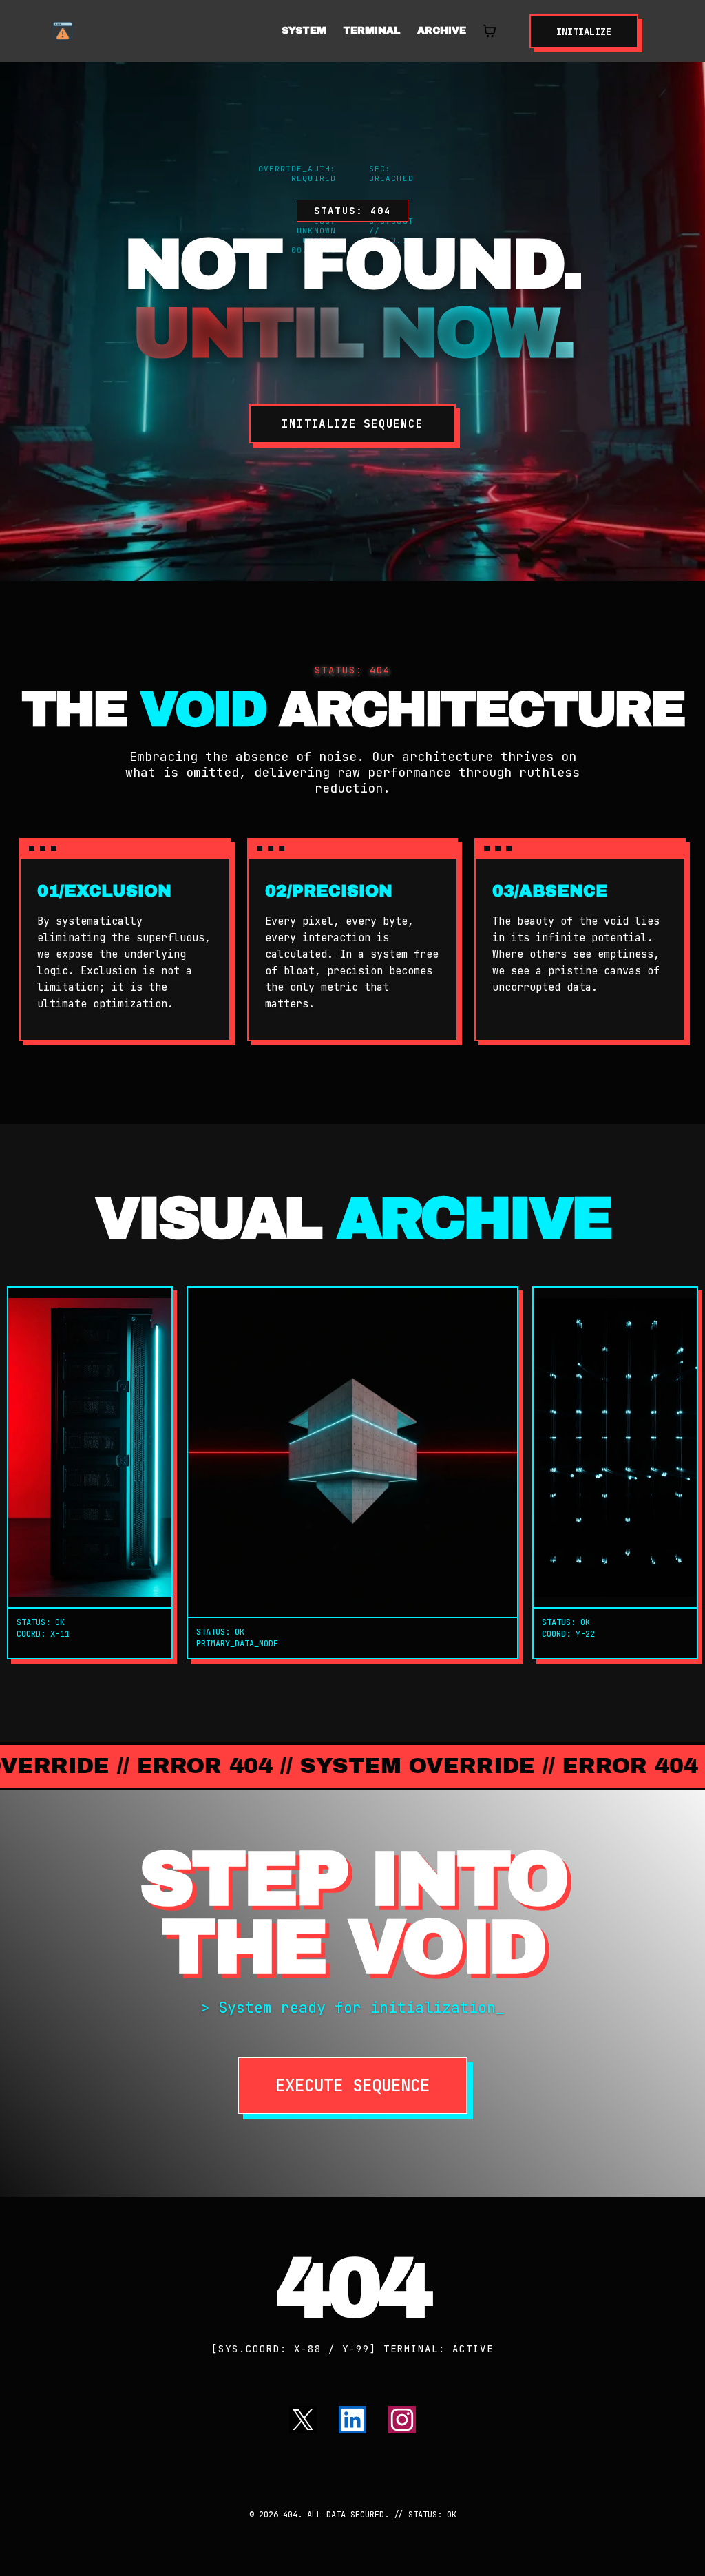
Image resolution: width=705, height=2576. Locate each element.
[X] (303, 2420)
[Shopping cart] (490, 31)
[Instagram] (402, 2420)
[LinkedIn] (352, 2420)
